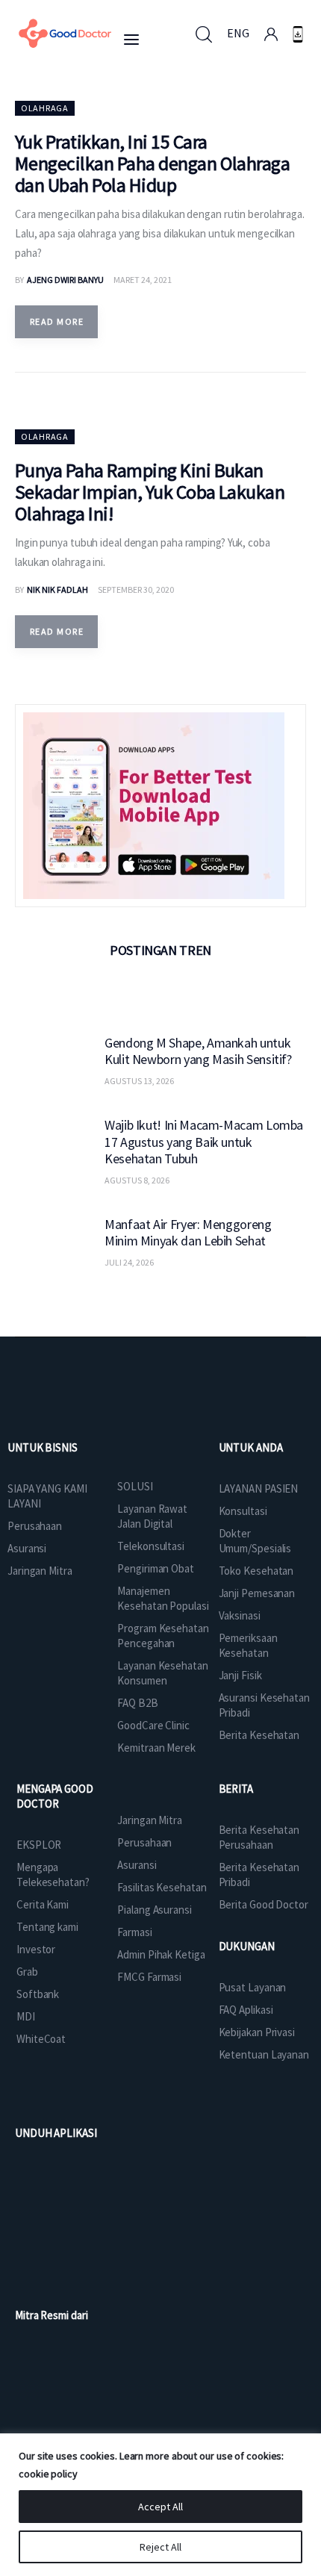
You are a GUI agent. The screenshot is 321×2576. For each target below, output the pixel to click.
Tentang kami (47, 1927)
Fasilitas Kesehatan (162, 1887)
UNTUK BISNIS (43, 1447)
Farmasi (134, 1932)
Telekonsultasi (151, 1546)
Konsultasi (243, 1511)
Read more (57, 321)
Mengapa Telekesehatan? (53, 1875)
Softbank (38, 1994)
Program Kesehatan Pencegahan (163, 1636)
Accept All (160, 2507)
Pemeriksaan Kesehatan (248, 1645)
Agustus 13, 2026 (139, 1081)
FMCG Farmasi (149, 1977)
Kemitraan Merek (156, 1748)
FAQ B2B (137, 1703)
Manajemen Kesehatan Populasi (163, 1598)
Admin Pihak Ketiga (161, 1954)
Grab (27, 1972)
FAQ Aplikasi (246, 2010)
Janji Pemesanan (257, 1593)
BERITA (236, 1789)
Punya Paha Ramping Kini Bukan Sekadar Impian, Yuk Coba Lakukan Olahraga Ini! (150, 492)
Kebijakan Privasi (257, 2032)
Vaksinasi (240, 1615)
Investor (36, 1949)
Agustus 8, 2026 (137, 1180)
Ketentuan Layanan (264, 2054)
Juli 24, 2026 (129, 1262)
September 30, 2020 (136, 589)
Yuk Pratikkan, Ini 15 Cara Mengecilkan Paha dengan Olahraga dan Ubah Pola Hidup (152, 163)
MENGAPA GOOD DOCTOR (55, 1796)
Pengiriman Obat (156, 1568)
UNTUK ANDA (251, 1447)
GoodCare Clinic (153, 1725)
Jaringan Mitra (40, 1571)
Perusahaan (35, 1526)
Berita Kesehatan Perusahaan (259, 1837)
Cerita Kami (43, 1904)
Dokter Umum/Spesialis (255, 1541)
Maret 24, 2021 (143, 280)
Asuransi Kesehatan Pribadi (264, 1705)
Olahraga (45, 108)
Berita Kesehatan (259, 1735)
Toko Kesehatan (256, 1571)
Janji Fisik (240, 1675)
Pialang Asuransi (154, 1910)
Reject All (160, 2547)
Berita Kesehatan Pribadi (259, 1875)
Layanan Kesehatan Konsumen (162, 1673)
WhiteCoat (41, 2039)
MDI (26, 2016)
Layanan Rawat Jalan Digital (152, 1516)
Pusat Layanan (253, 1987)
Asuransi (27, 1548)
